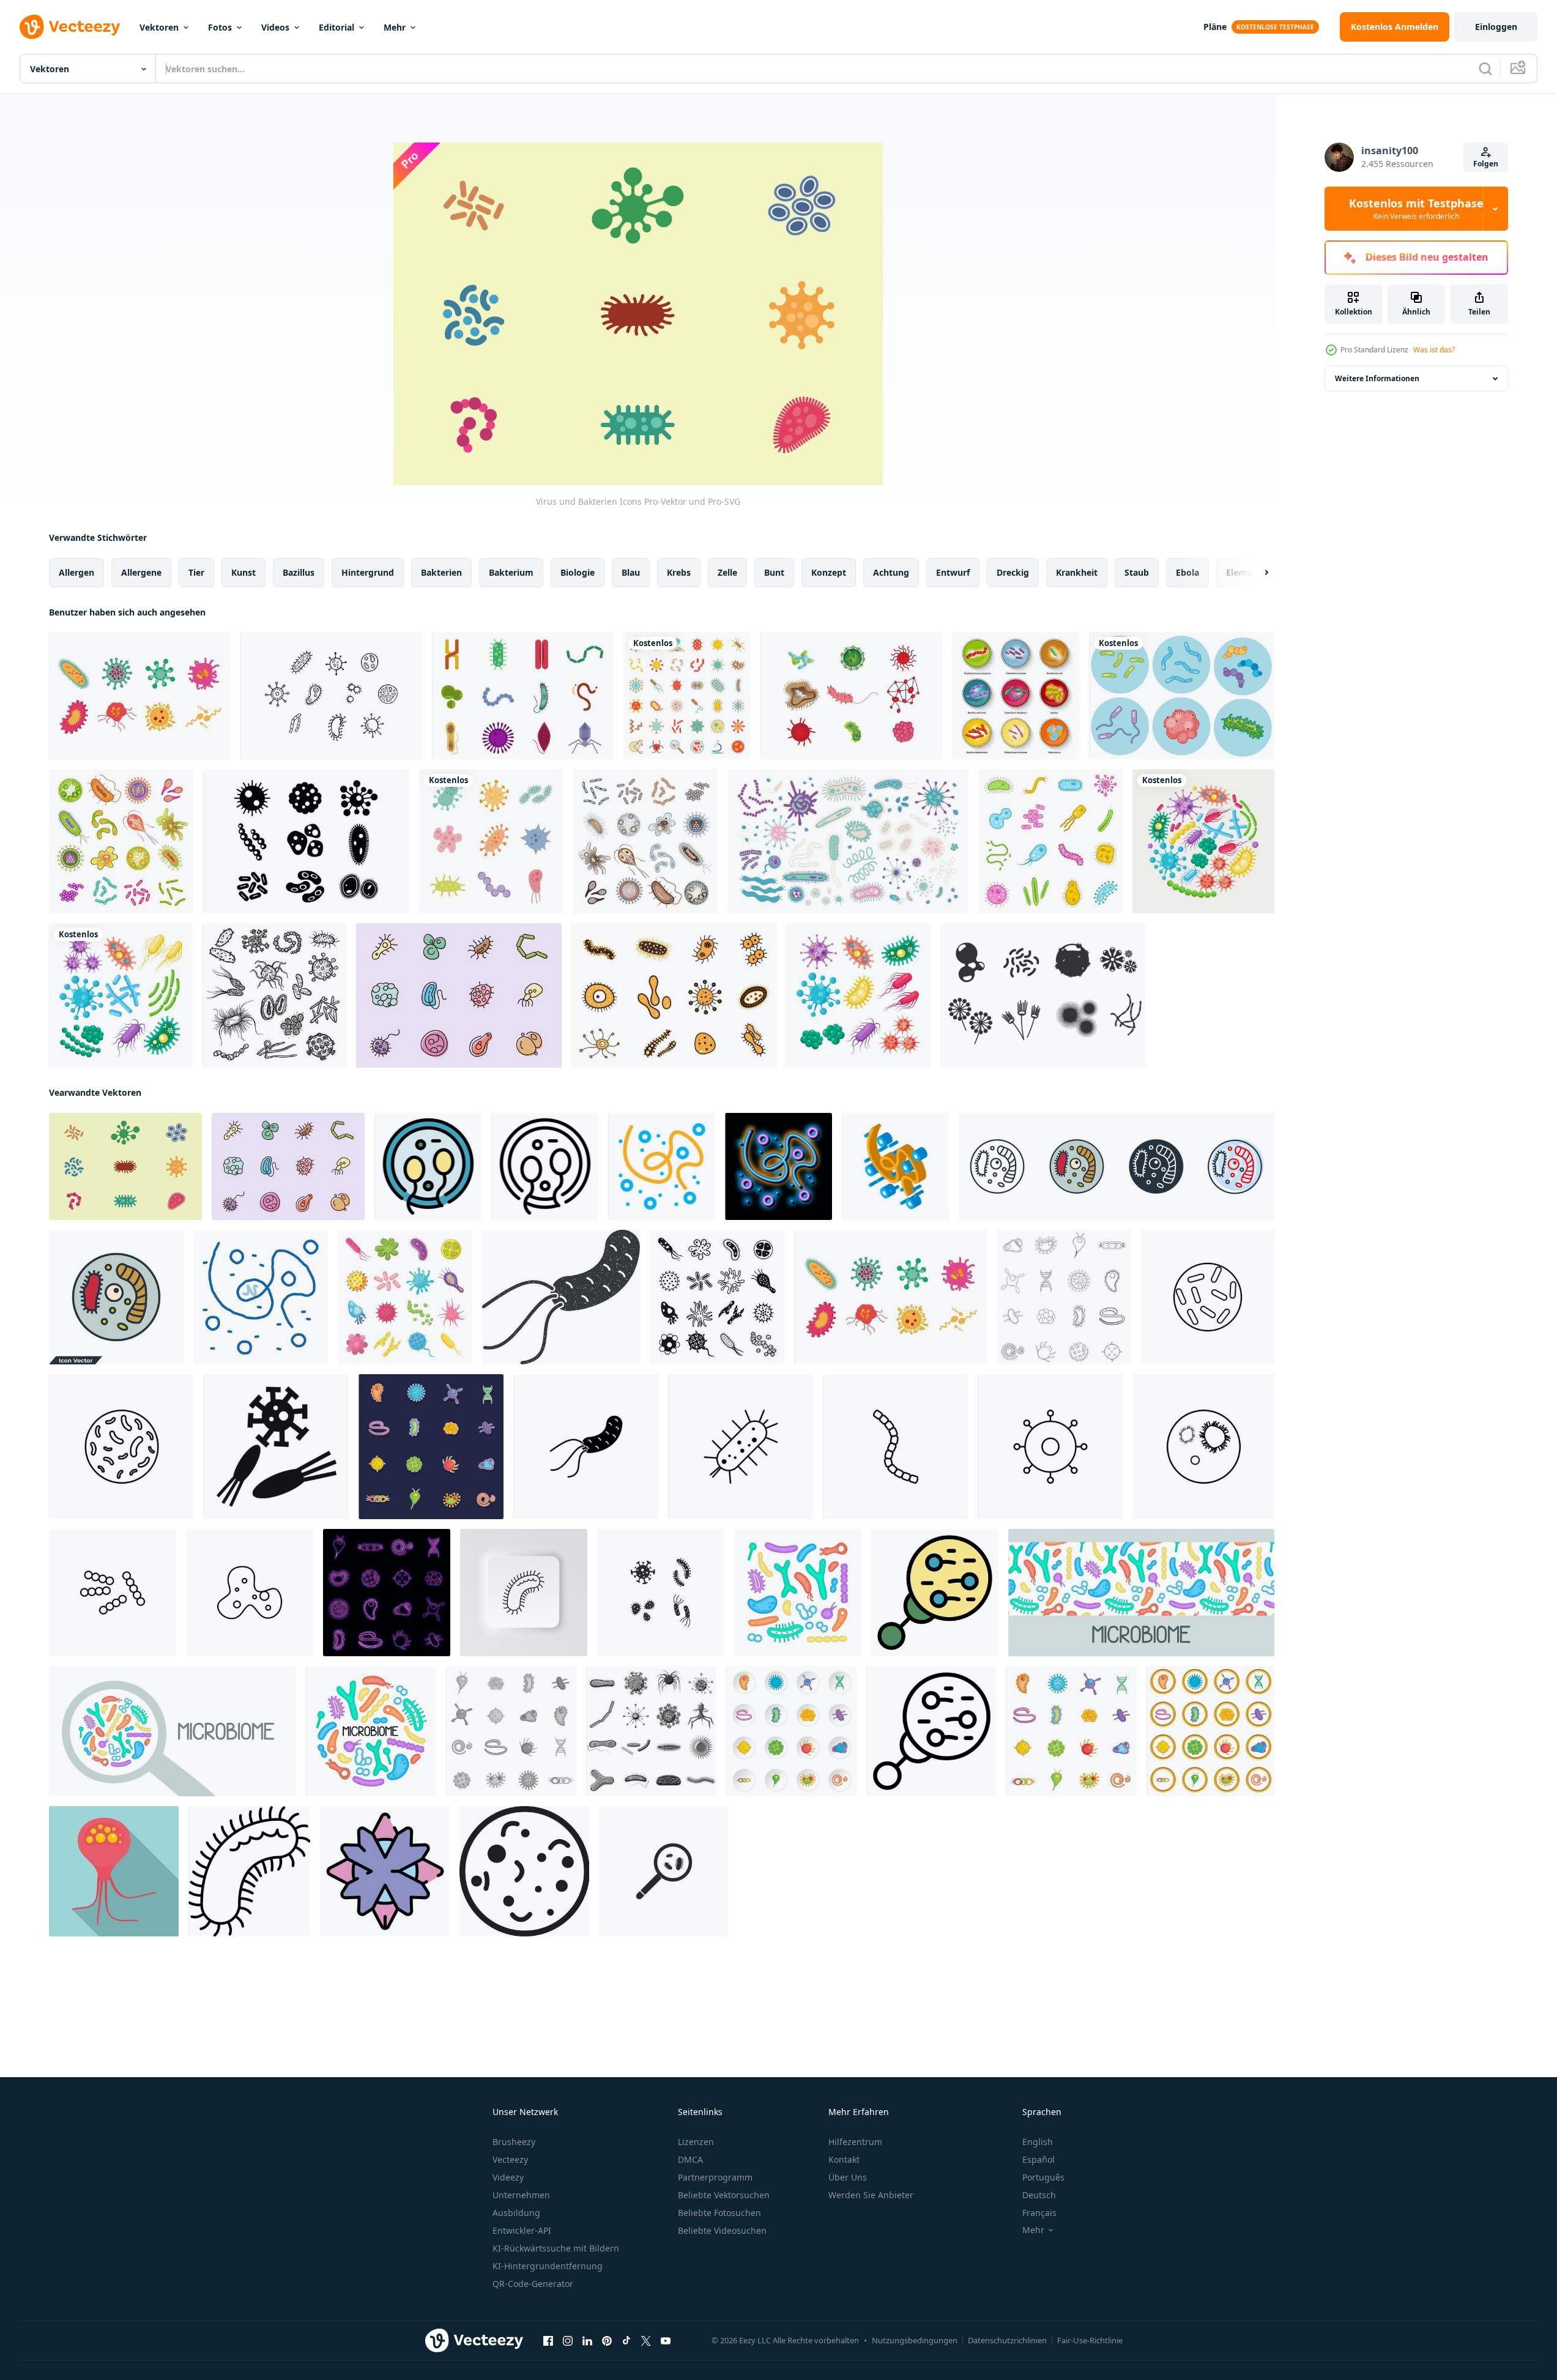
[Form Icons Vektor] (1043, 995)
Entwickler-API (522, 2230)
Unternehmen (521, 2195)
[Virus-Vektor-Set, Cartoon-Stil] (1210, 1731)
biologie (578, 572)
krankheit (1077, 572)
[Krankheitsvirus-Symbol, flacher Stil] (114, 1871)
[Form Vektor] (851, 696)
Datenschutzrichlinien (1007, 2340)
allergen (76, 572)
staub (1137, 572)
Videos (275, 27)
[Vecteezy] (70, 27)
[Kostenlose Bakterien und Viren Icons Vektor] (140, 696)
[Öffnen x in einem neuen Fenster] (646, 2341)
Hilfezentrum (855, 2142)
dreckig (1013, 572)
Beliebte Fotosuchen (719, 2213)
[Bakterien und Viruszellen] (121, 841)
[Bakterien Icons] (459, 995)
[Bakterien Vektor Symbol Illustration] (1208, 1297)
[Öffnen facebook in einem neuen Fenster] (548, 2341)
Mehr (395, 27)
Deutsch (1039, 2195)
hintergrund (368, 572)
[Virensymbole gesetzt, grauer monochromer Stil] (651, 1731)
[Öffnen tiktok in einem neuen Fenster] (626, 2341)
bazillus (299, 572)
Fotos (220, 27)
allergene (141, 572)
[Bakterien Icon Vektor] (331, 696)
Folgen (1486, 164)
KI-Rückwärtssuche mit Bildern (556, 2248)
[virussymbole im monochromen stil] (511, 1731)
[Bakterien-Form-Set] (674, 995)
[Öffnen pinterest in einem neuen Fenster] (607, 2341)
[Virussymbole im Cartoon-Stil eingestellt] (791, 1731)
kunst (243, 572)
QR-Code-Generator (533, 2284)
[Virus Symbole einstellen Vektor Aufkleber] (431, 1447)
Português (1043, 2177)
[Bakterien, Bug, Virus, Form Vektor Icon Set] (306, 841)
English (1038, 2142)
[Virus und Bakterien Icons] (125, 1166)
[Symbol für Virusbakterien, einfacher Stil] (276, 1447)
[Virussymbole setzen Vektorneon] (387, 1593)
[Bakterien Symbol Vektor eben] (935, 1593)
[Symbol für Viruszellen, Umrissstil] (545, 1166)
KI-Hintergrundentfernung (548, 2266)
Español (1039, 2159)
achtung (891, 572)
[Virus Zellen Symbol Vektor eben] (428, 1166)
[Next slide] (1256, 573)
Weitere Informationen (1377, 378)
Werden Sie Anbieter (871, 2195)
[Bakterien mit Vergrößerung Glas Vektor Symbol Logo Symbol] (664, 1871)
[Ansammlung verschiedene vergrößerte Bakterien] (1182, 696)
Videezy (508, 2177)
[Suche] (1485, 69)
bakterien (441, 572)
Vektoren (159, 27)
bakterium (511, 572)
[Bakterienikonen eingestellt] (1050, 841)
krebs (679, 572)
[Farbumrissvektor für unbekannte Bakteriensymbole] (385, 1871)
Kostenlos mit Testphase (1416, 209)
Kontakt (844, 2159)
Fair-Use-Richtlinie (1090, 2340)
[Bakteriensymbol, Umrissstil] (931, 1731)
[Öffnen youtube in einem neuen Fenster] (666, 2341)
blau (631, 572)
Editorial (336, 27)
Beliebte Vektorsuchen (724, 2195)
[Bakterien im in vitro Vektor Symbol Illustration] (1203, 1447)
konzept (829, 572)
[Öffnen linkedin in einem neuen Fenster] (587, 2341)
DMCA (690, 2159)
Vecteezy (510, 2159)
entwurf (953, 572)
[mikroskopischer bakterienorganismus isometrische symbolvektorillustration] (895, 1166)
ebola (1187, 572)
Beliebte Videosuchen (722, 2230)
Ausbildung (516, 2213)
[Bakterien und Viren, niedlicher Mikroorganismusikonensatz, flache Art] (687, 696)
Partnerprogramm (715, 2177)
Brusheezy (514, 2142)
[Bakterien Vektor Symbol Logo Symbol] (661, 1593)
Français (1039, 2213)
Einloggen (1496, 27)
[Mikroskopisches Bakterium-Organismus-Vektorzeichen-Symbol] (662, 1166)
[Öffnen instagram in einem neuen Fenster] (568, 2341)
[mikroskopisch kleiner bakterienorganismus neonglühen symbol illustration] (778, 1166)
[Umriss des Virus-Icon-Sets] (1064, 1297)
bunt (774, 572)
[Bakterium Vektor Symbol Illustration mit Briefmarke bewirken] (561, 1297)
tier (196, 572)
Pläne (1215, 27)
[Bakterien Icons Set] (1016, 696)
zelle (727, 572)
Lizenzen (696, 2142)
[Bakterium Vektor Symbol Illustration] (586, 1447)
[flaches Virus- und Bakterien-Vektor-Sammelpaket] (491, 841)
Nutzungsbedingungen (915, 2340)
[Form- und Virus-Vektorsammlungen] (523, 696)
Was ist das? (1434, 350)
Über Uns (848, 2177)
